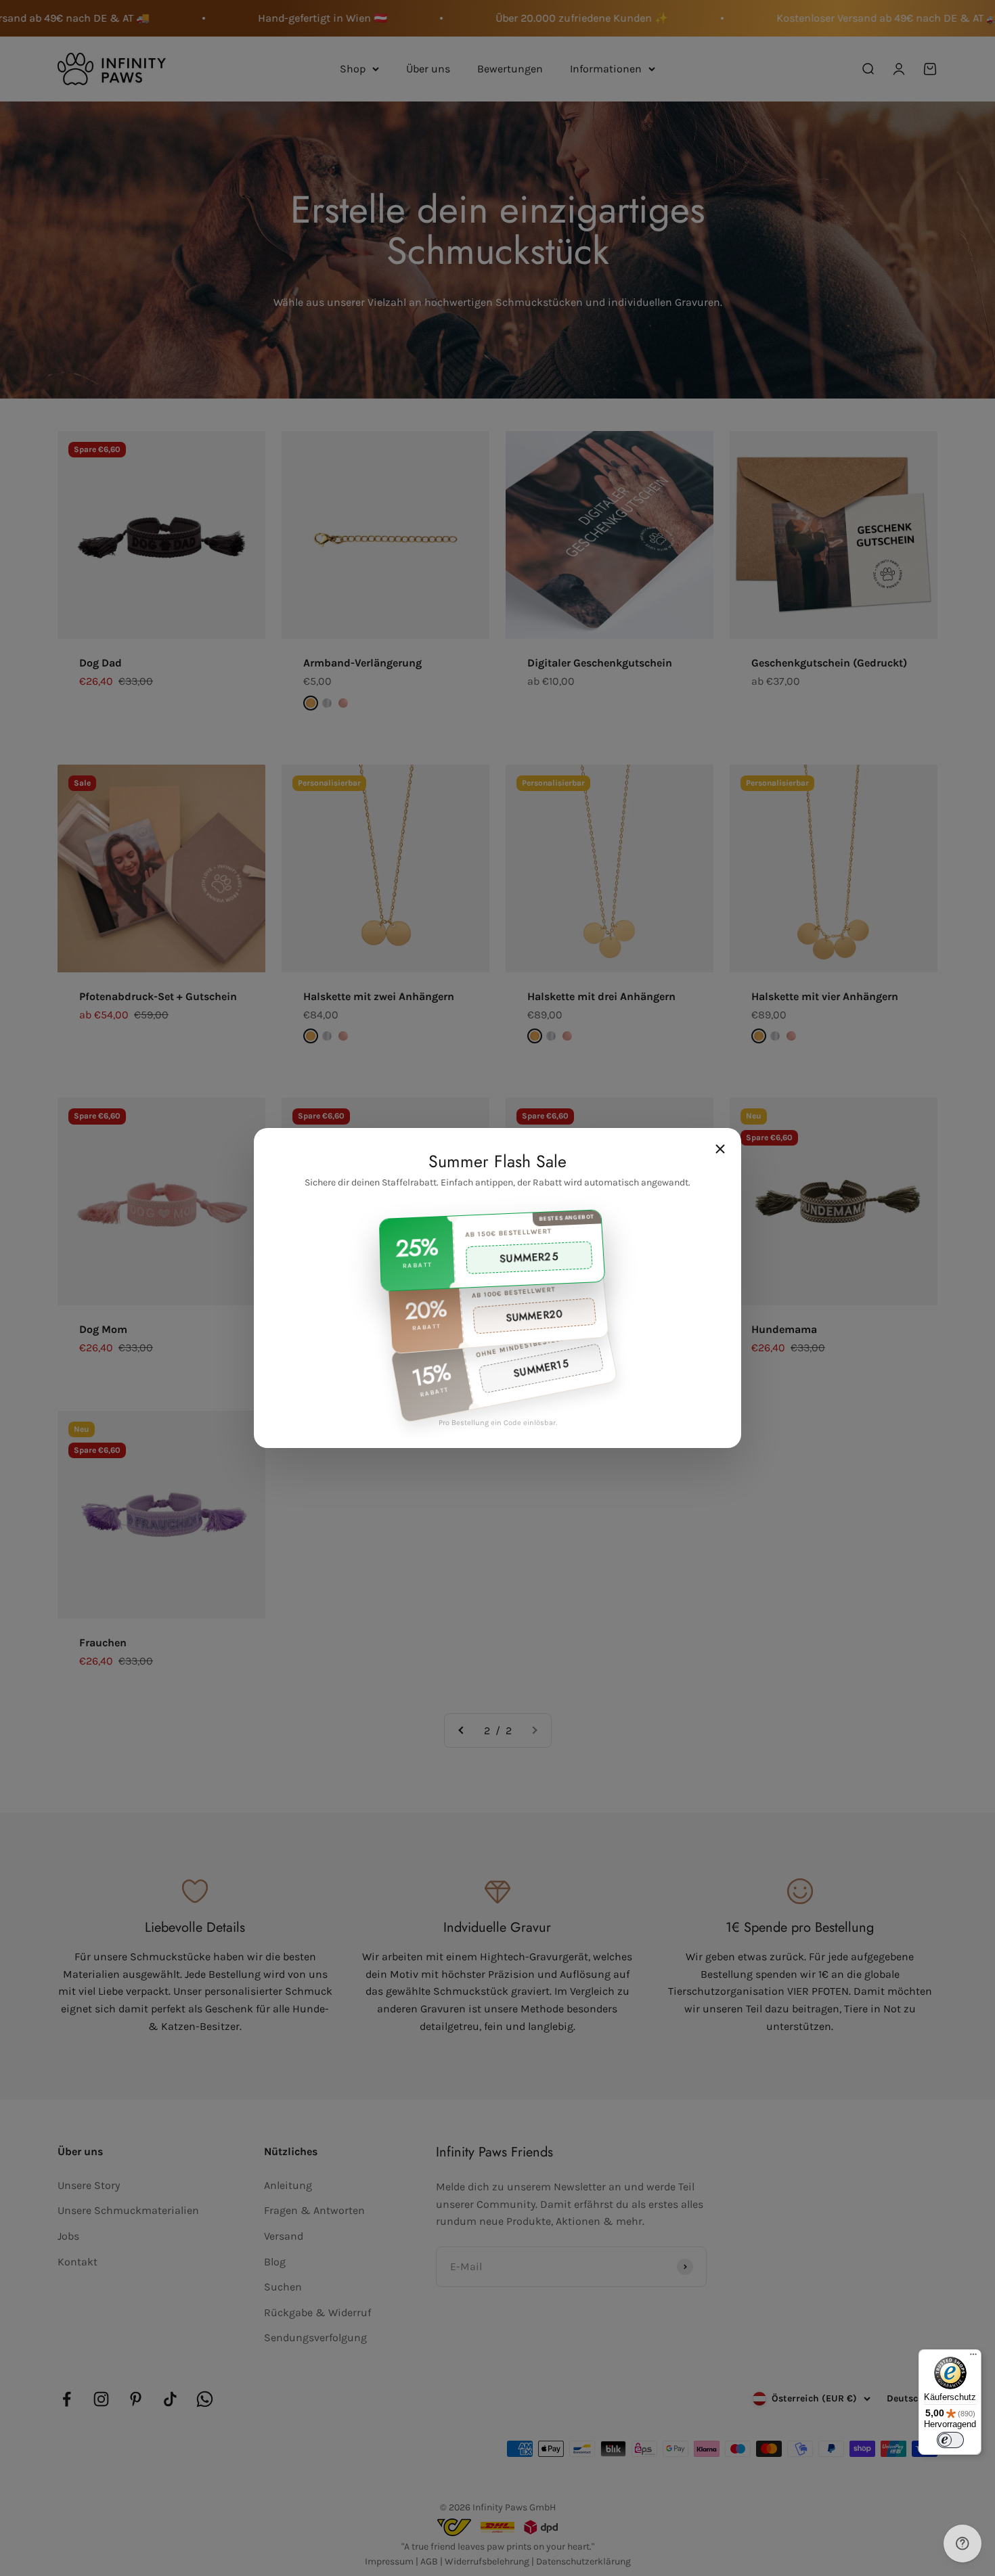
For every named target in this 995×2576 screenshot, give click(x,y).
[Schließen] (720, 1149)
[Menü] (973, 2357)
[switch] (950, 2440)
